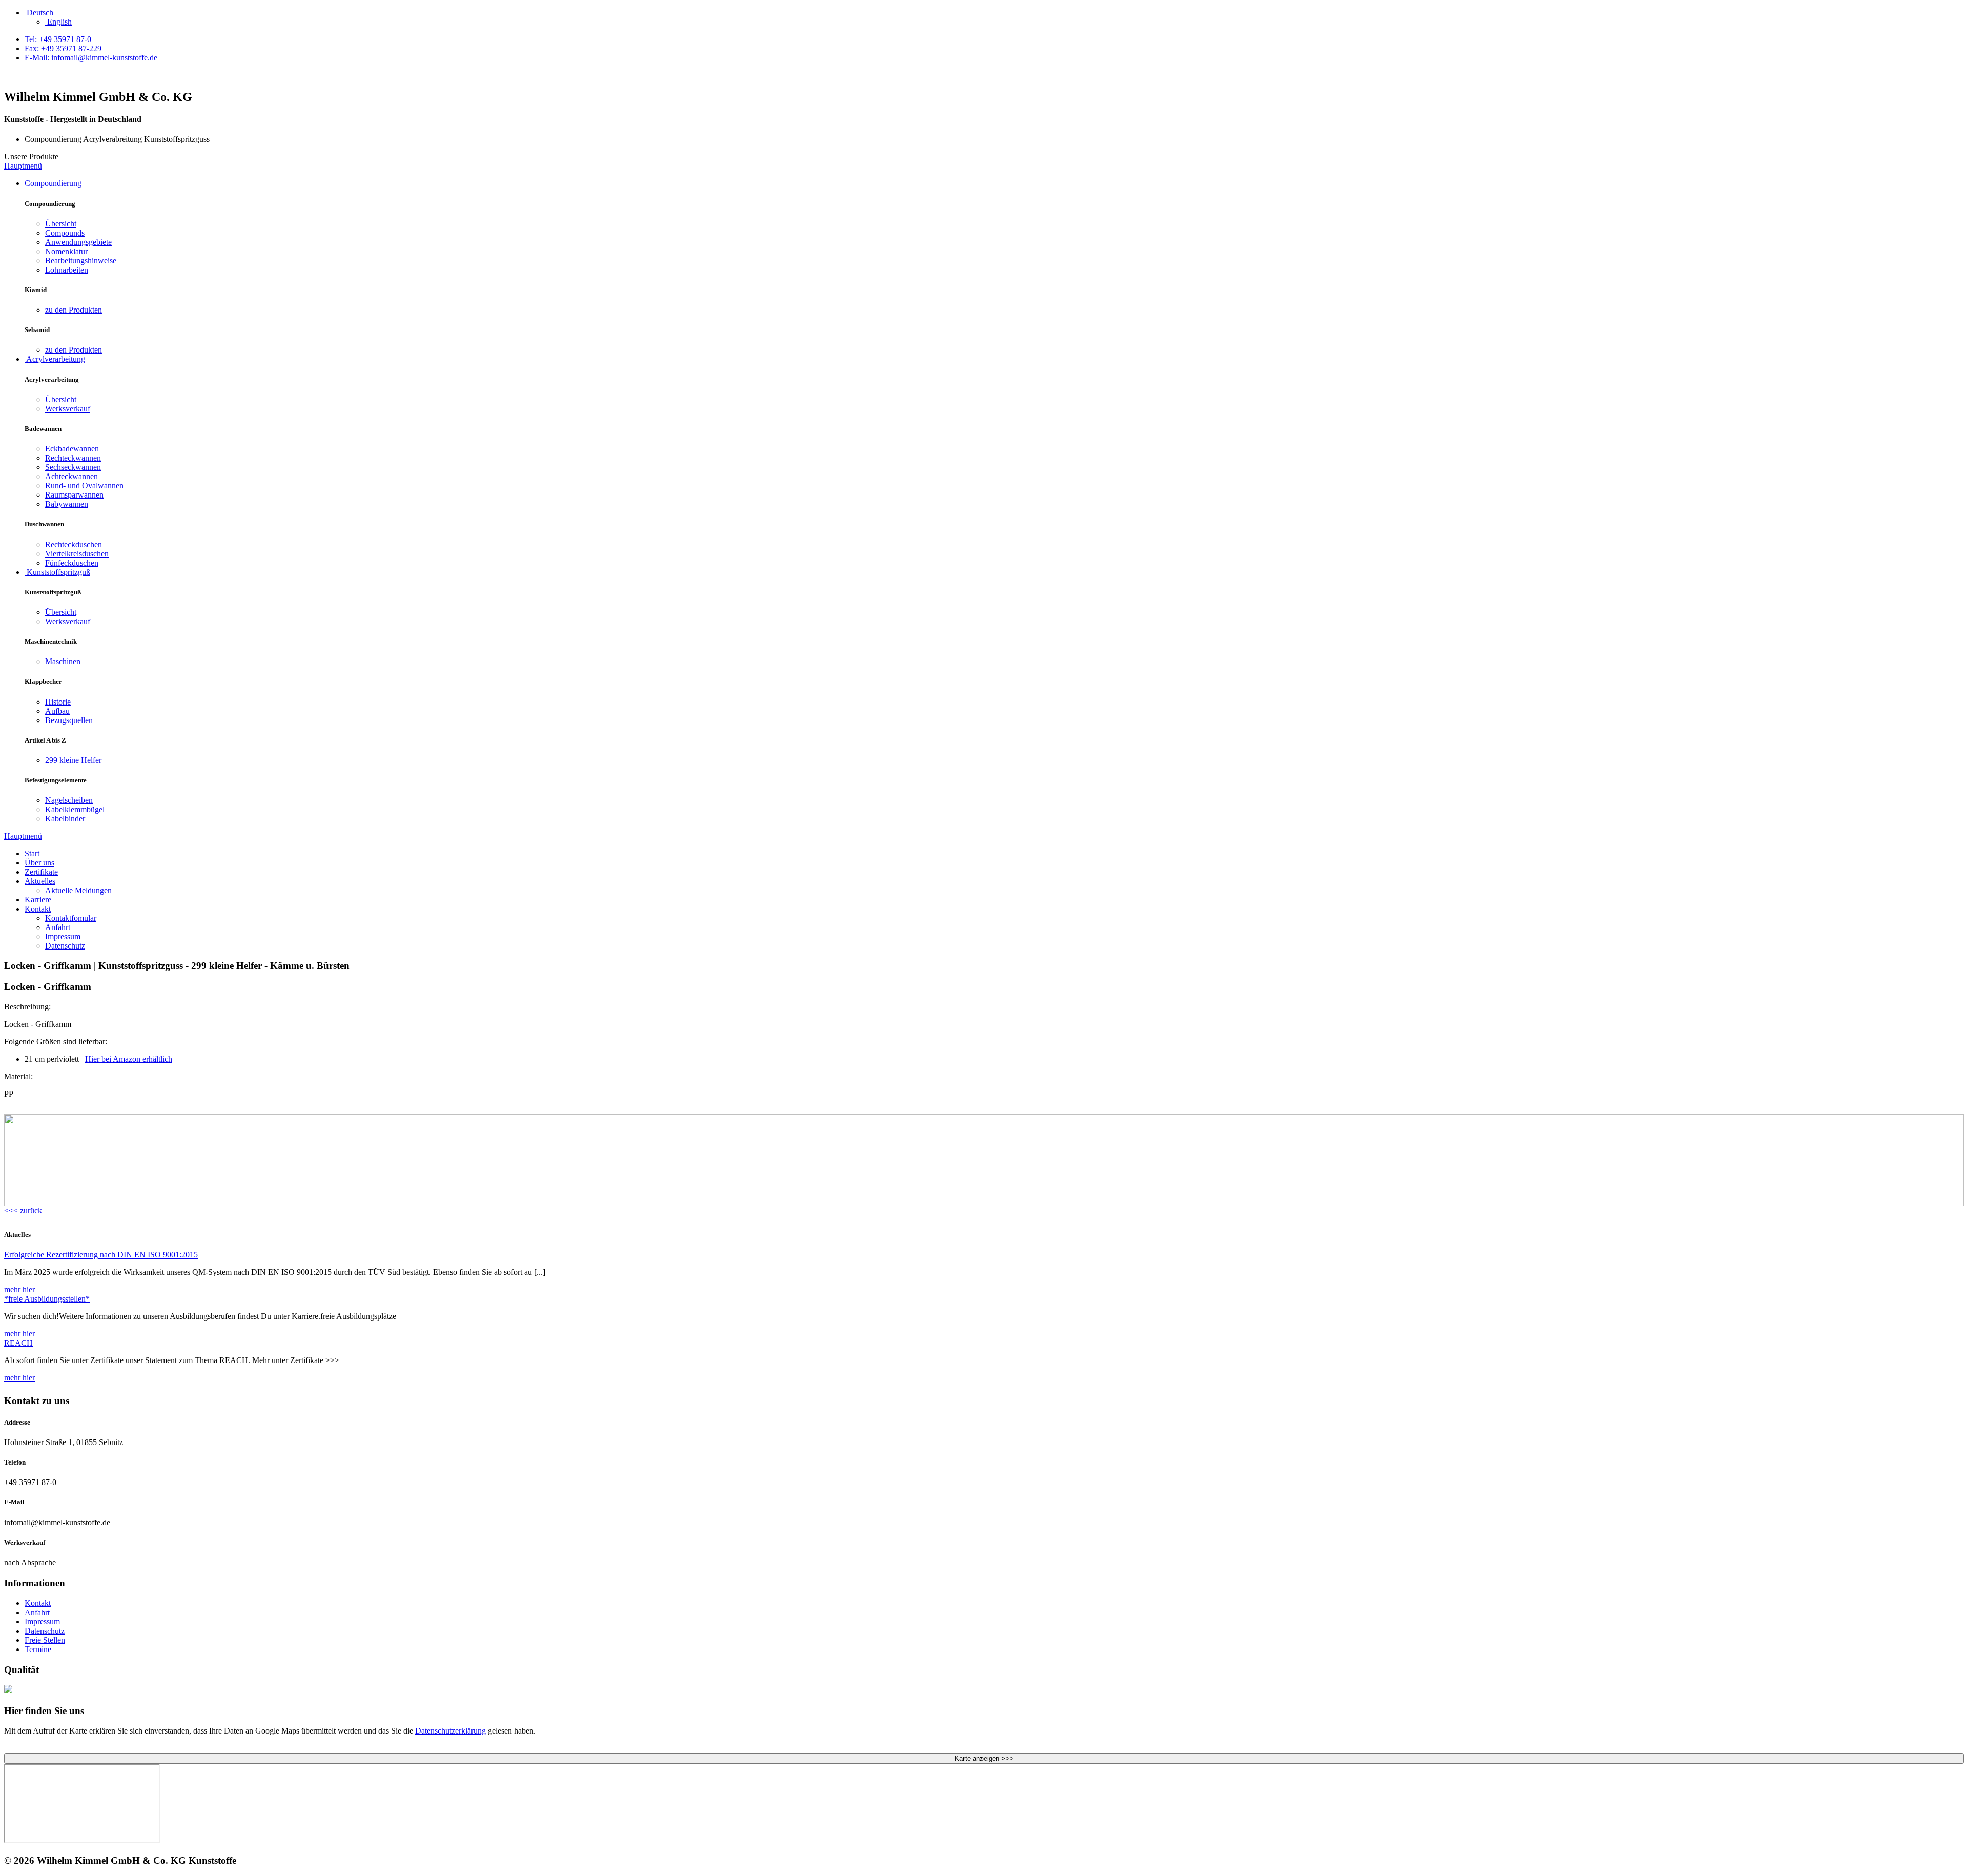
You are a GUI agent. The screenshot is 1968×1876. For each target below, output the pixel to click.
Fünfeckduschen (72, 563)
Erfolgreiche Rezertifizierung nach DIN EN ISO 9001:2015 (101, 1255)
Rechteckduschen (74, 544)
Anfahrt (58, 927)
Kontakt (38, 909)
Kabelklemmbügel (75, 809)
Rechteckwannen (73, 458)
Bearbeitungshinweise (81, 261)
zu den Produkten (74, 310)
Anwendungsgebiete (78, 242)
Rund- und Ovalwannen (84, 486)
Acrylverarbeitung (55, 359)
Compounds (65, 233)
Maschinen (63, 661)
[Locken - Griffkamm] (984, 1203)
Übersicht (61, 224)
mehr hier (19, 1290)
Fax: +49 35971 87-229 (63, 48)
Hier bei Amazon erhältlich (129, 1059)
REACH (18, 1343)
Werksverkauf (68, 409)
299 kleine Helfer (73, 760)
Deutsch (39, 13)
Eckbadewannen (72, 449)
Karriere (38, 900)
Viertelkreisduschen (77, 554)
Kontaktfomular (71, 918)
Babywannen (67, 504)
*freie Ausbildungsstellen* (47, 1299)
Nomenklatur (66, 251)
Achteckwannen (71, 476)
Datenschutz (65, 946)
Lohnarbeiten (67, 270)
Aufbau (57, 711)
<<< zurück (23, 1211)
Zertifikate (41, 872)
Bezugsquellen (69, 720)
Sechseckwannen (73, 467)
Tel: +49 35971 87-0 (58, 39)
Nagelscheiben (69, 800)
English (58, 22)
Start (32, 853)
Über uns (39, 863)
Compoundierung (53, 183)
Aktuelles (40, 881)
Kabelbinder (65, 819)
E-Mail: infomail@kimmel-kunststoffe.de (91, 58)
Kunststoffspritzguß (57, 572)
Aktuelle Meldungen (78, 890)
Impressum (63, 936)
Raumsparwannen (74, 495)
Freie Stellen (45, 1640)
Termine (38, 1649)
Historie (58, 702)
